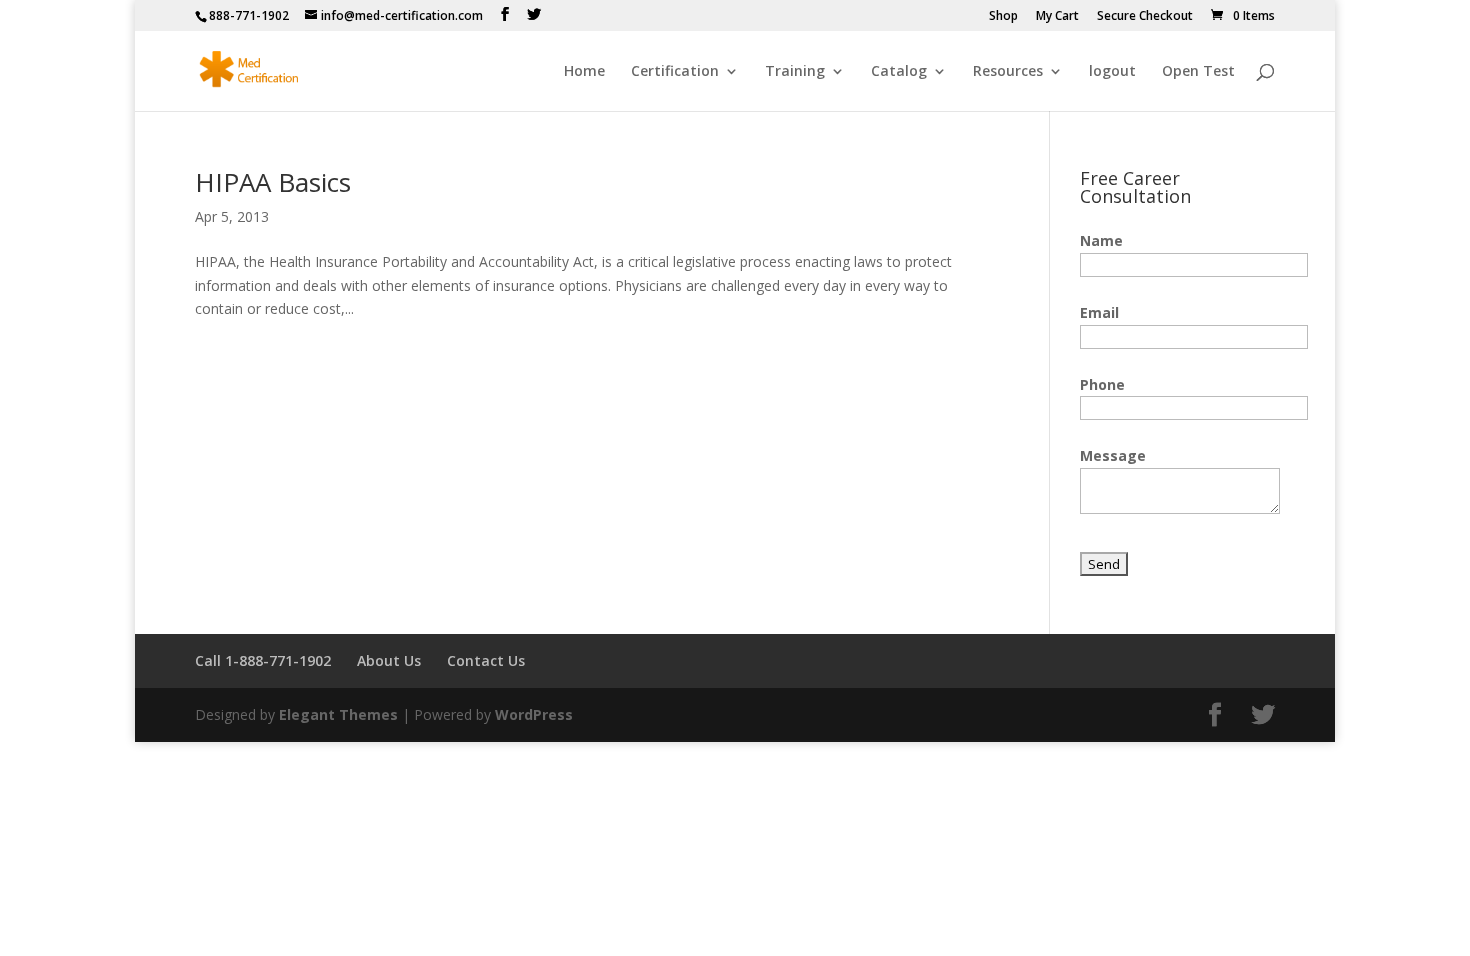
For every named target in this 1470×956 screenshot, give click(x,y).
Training (795, 72)
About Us (389, 660)
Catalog (899, 72)
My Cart (1057, 17)
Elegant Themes (338, 714)
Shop (1003, 17)
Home (584, 72)
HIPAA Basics (273, 182)
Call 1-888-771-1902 (263, 660)
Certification (675, 72)
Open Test (1198, 72)
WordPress (534, 714)
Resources (1008, 72)
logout (1112, 72)
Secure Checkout (1145, 17)
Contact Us (486, 660)
